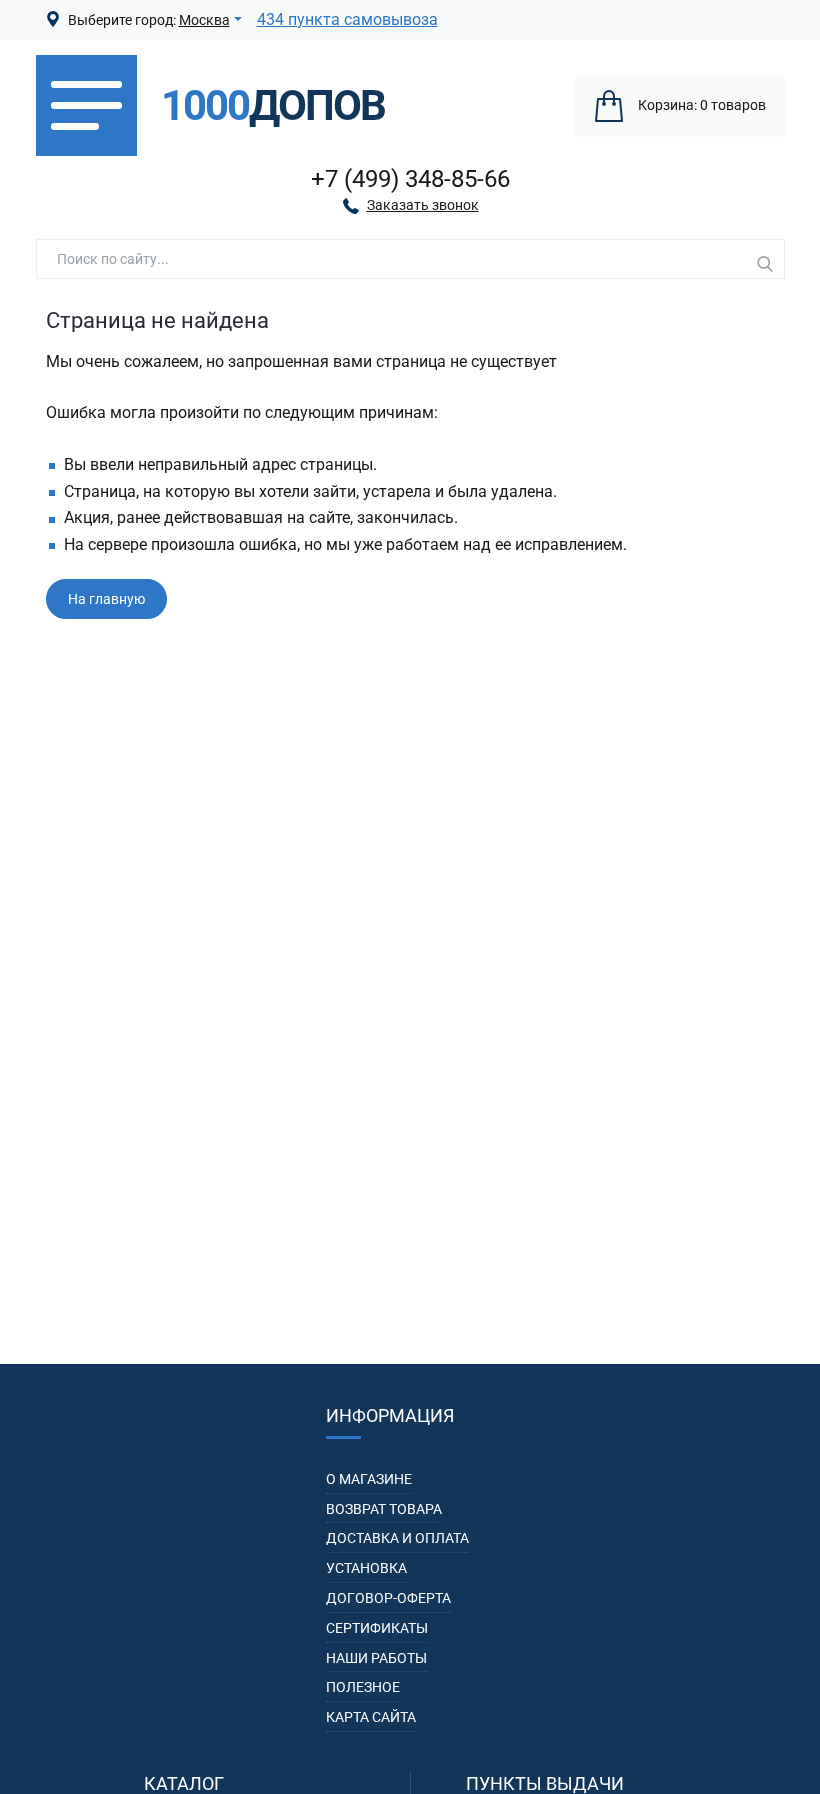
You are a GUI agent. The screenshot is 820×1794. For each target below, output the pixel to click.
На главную (106, 599)
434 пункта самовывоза (347, 19)
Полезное (363, 1687)
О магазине (369, 1479)
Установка (366, 1568)
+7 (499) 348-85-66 (410, 179)
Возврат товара (384, 1509)
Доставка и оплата (397, 1538)
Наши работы (376, 1658)
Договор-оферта (388, 1598)
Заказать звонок (423, 205)
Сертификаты (377, 1628)
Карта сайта (371, 1717)
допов (273, 106)
